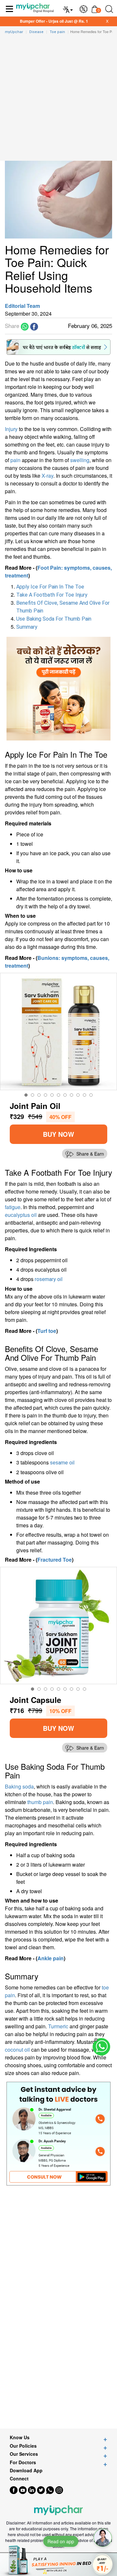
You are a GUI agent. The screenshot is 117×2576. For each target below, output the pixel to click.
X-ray (47, 476)
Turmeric (58, 2026)
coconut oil (17, 2050)
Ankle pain (51, 1958)
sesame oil (62, 1463)
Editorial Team (22, 306)
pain (15, 460)
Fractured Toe (55, 1560)
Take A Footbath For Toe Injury (52, 595)
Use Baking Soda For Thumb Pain (54, 619)
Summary (27, 627)
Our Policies (23, 2446)
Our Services (24, 2454)
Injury (11, 429)
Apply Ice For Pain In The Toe (50, 587)
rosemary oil (49, 1279)
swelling (80, 460)
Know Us (20, 2437)
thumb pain (40, 1802)
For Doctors (23, 2462)
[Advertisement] (58, 99)
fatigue (13, 1207)
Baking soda (19, 1786)
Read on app (61, 2541)
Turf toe (47, 1331)
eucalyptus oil (21, 1215)
